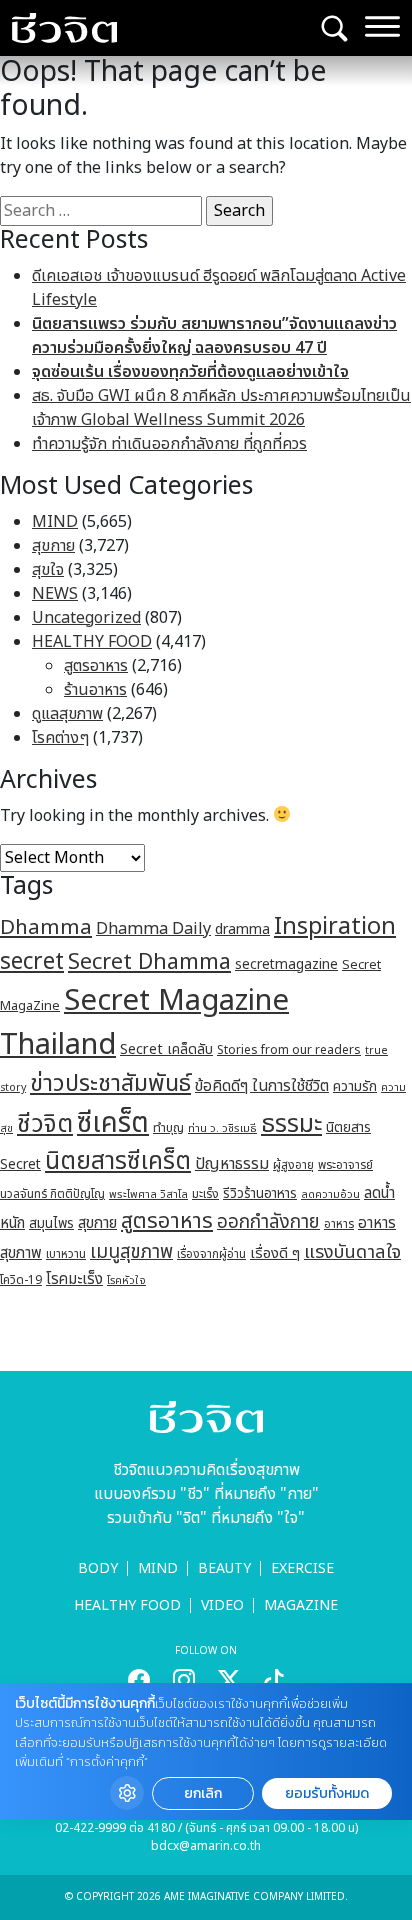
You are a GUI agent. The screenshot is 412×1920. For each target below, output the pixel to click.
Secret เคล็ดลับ (166, 1049)
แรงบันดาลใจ (352, 1252)
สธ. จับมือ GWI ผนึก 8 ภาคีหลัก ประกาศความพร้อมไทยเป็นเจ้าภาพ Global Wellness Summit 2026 (221, 408)
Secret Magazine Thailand (144, 1023)
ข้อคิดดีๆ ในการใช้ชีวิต (262, 1086)
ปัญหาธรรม (232, 1164)
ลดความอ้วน (330, 1194)
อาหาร (339, 1224)
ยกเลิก (203, 1793)
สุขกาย (53, 546)
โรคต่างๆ (60, 738)
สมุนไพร (51, 1224)
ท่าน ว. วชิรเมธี (222, 1128)
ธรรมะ (291, 1124)
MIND (55, 522)
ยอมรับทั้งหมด (327, 1793)
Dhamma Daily (153, 929)
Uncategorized (86, 618)
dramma (242, 929)
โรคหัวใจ (126, 1281)
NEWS (55, 594)
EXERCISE (302, 1568)
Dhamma (46, 927)
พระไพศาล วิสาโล (148, 1194)
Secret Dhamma (149, 962)
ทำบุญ (168, 1128)
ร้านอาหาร (95, 690)
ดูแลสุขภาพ (67, 714)
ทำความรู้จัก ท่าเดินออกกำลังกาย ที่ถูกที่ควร (169, 444)
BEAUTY (224, 1568)
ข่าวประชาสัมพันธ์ (110, 1084)
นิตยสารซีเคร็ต (118, 1161)
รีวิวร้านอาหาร (260, 1193)
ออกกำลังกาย (268, 1222)
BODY (98, 1568)
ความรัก (355, 1086)
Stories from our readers (289, 1050)
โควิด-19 (21, 1280)
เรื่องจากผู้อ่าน (211, 1254)
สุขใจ (48, 570)
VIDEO (222, 1605)
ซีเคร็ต (113, 1123)
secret (32, 962)
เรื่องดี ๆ (275, 1253)
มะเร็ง (205, 1194)
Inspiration (335, 927)
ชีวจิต (45, 1124)
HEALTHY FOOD (92, 642)
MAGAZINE (301, 1605)
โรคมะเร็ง (74, 1279)
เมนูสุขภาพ (131, 1252)
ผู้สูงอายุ (293, 1165)
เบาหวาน (66, 1254)
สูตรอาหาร (96, 666)
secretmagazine (286, 964)
